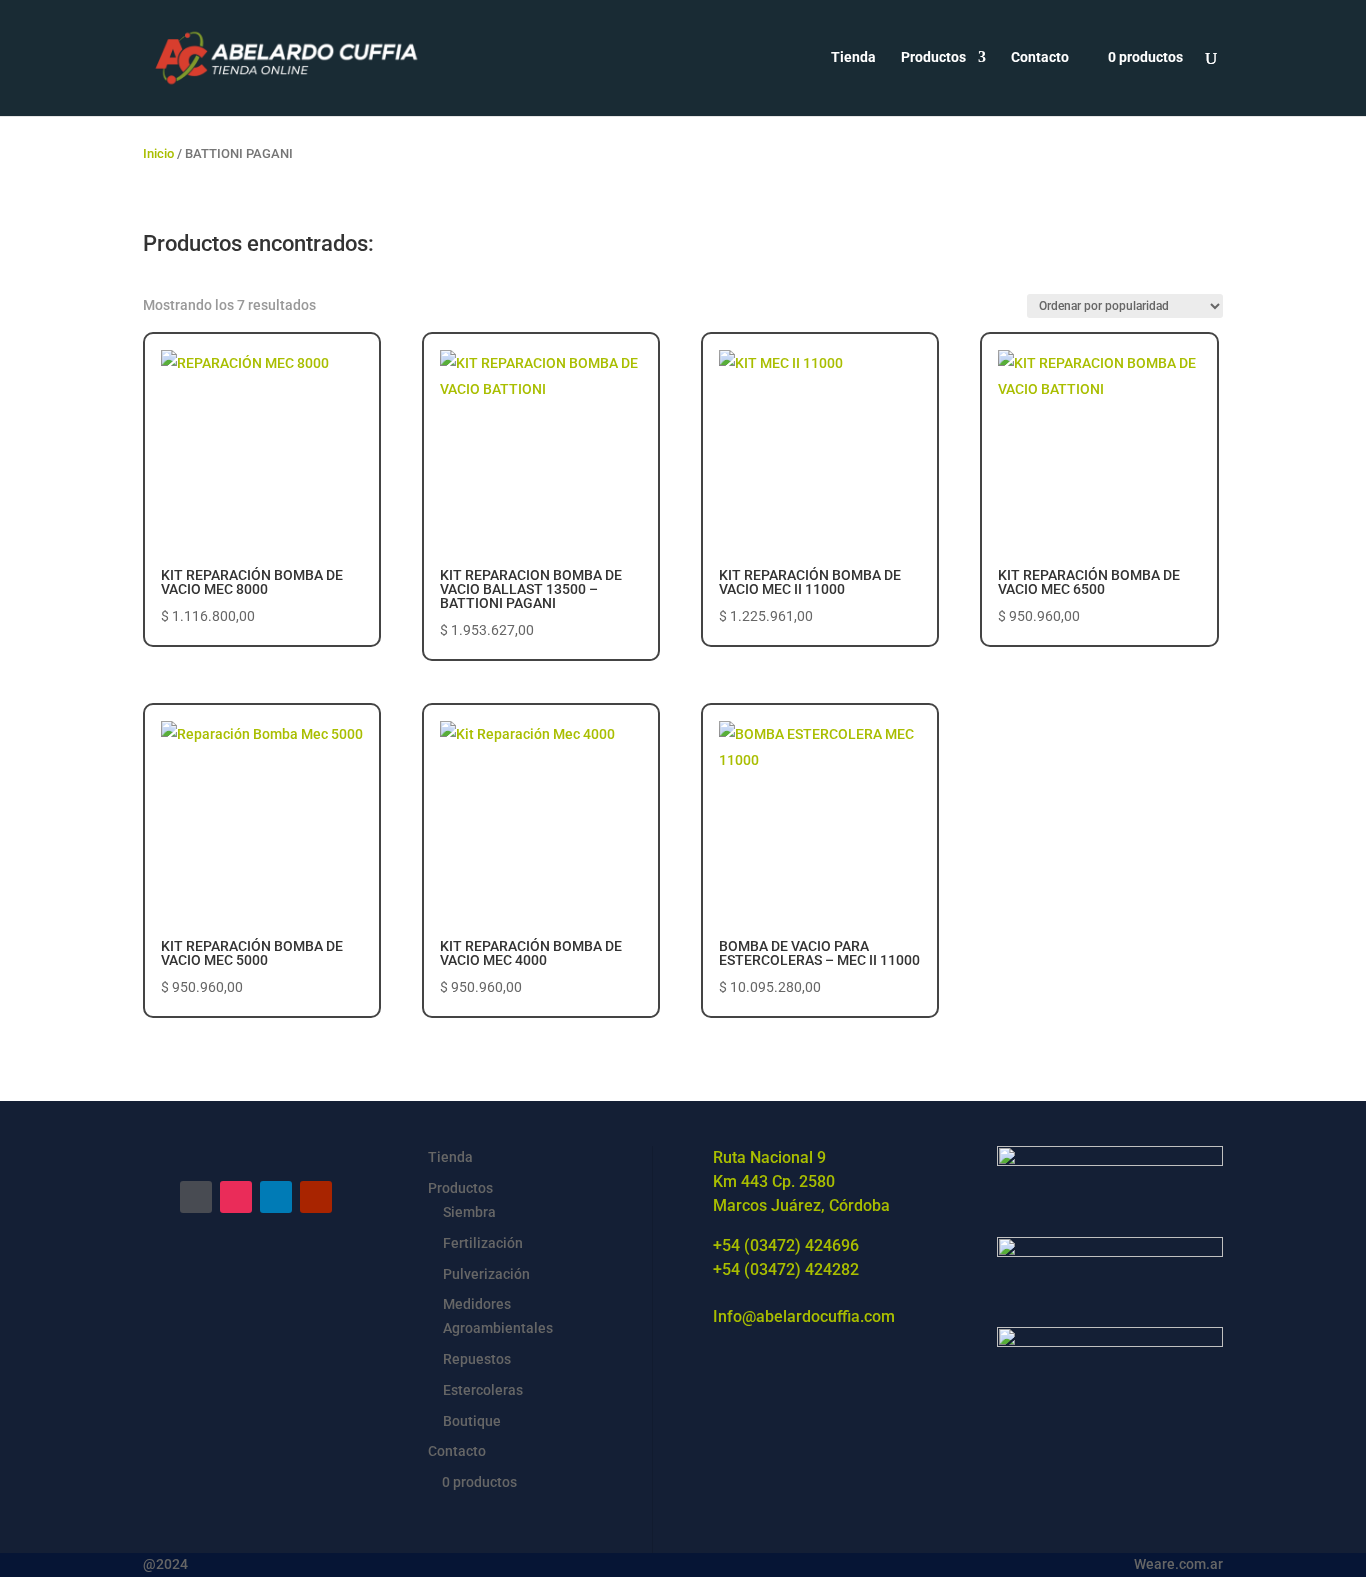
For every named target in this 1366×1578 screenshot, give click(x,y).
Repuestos (477, 1359)
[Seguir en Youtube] (316, 1197)
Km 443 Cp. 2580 (774, 1181)
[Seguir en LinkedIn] (276, 1197)
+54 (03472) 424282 (786, 1269)
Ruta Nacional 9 (769, 1157)
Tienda (853, 57)
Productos (933, 57)
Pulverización (486, 1274)
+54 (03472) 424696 (786, 1245)
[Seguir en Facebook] (196, 1197)
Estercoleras (483, 1390)
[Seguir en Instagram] (236, 1197)
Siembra (469, 1212)
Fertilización (483, 1243)
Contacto (1040, 57)
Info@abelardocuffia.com (804, 1316)
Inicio (158, 153)
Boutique (472, 1421)
